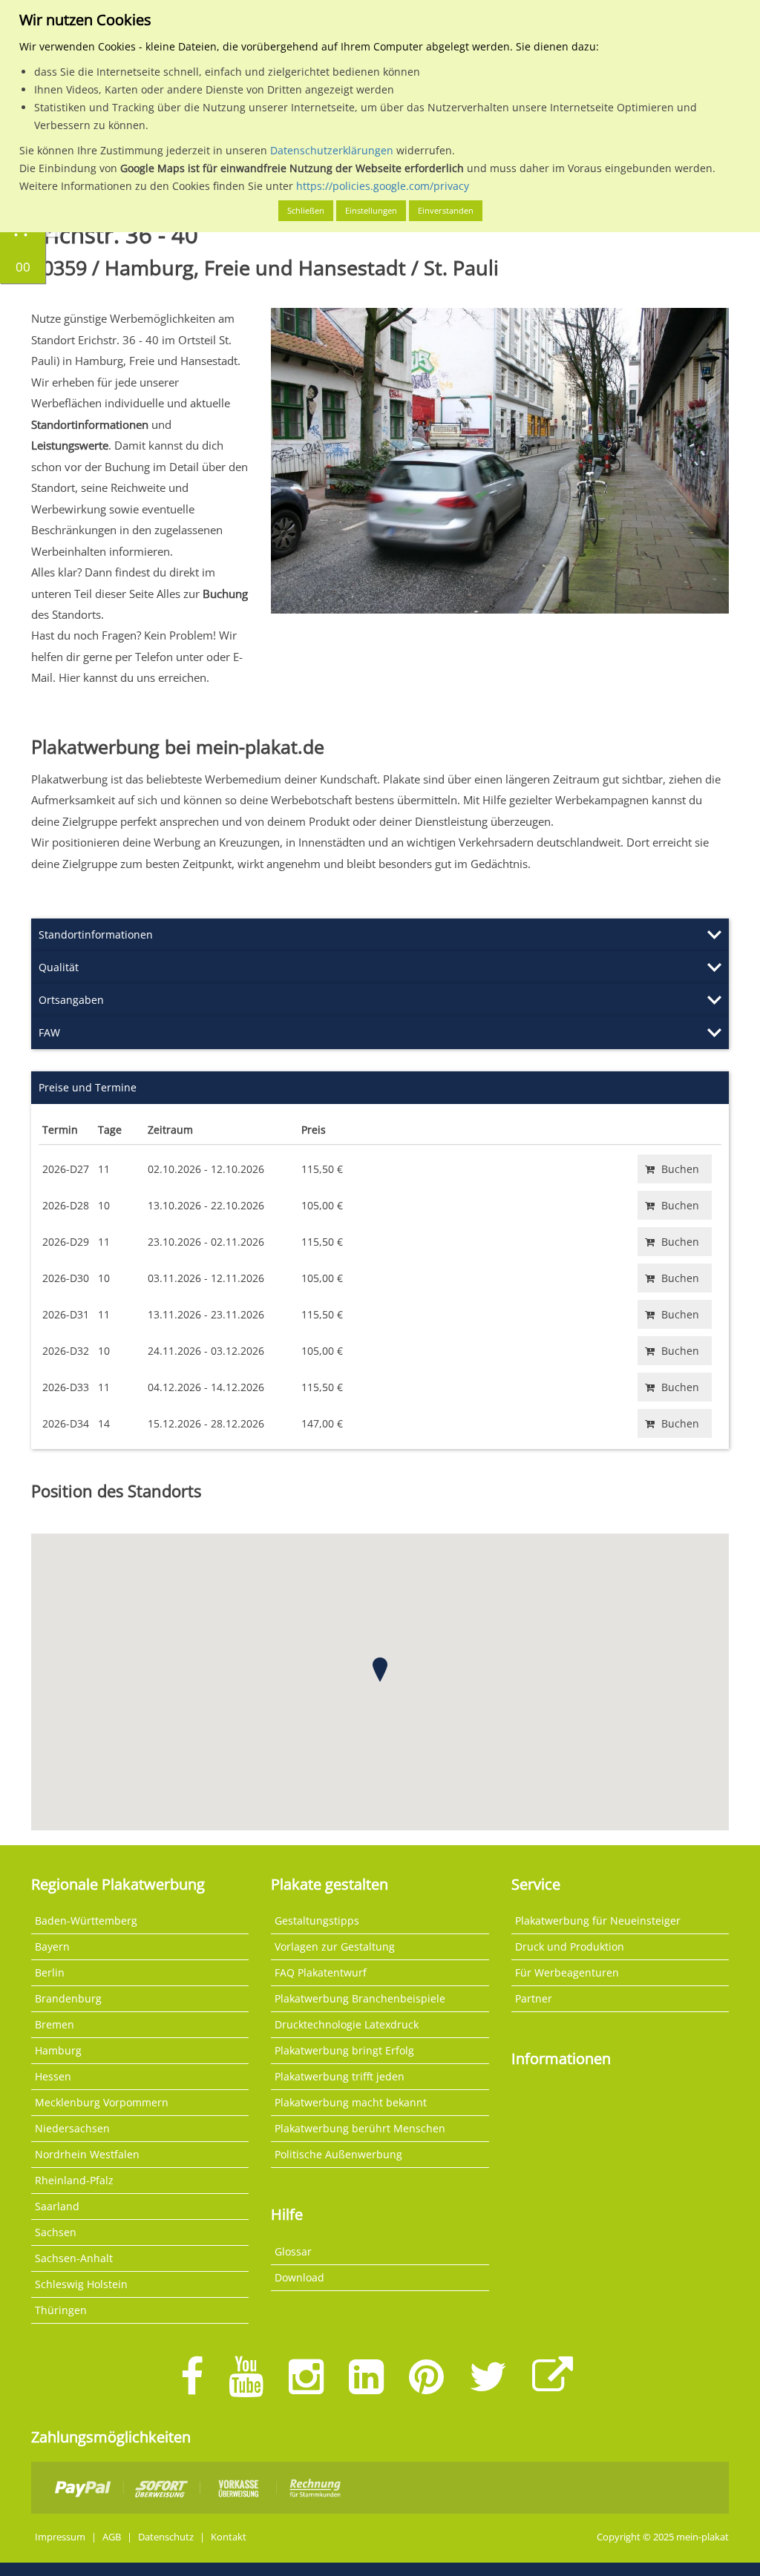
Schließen (306, 210)
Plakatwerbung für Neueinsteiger (598, 1920)
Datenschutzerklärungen (332, 150)
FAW (49, 1032)
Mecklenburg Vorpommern (102, 2102)
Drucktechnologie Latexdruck (347, 2024)
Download (299, 2277)
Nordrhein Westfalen (87, 2154)
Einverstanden (446, 210)
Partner (534, 1998)
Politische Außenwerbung (338, 2154)
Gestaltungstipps (317, 1920)
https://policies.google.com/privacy (383, 186)
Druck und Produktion (570, 1946)
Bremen (55, 2024)
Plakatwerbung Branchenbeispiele (360, 1998)
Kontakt (229, 2537)
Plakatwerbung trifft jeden (340, 2076)
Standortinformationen (96, 934)
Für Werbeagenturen (567, 1972)
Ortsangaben (71, 1000)
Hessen (53, 2076)
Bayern (52, 1946)
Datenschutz (166, 2537)
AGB (112, 2537)
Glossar (293, 2251)
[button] (380, 1670)
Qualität (59, 967)
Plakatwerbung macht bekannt (351, 2102)
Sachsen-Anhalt (74, 2258)
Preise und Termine (88, 1087)
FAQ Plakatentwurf (321, 1972)
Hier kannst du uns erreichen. (134, 677)
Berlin (50, 1972)
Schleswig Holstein (81, 2284)
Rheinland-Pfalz (74, 2180)
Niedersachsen (72, 2128)
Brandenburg (68, 1998)
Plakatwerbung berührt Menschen (360, 2128)
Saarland (57, 2206)
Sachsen (56, 2232)
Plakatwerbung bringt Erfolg (344, 2050)
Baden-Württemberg (86, 1920)
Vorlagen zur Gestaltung (335, 1946)
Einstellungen (371, 210)
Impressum (60, 2537)
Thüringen (61, 2310)
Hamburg (58, 2050)
